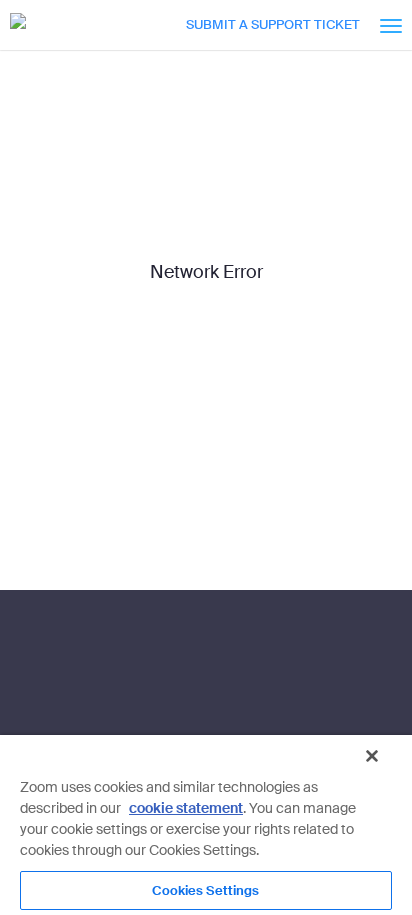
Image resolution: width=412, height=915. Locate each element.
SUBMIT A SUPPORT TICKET (273, 24)
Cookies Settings (205, 890)
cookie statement (186, 808)
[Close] (372, 756)
